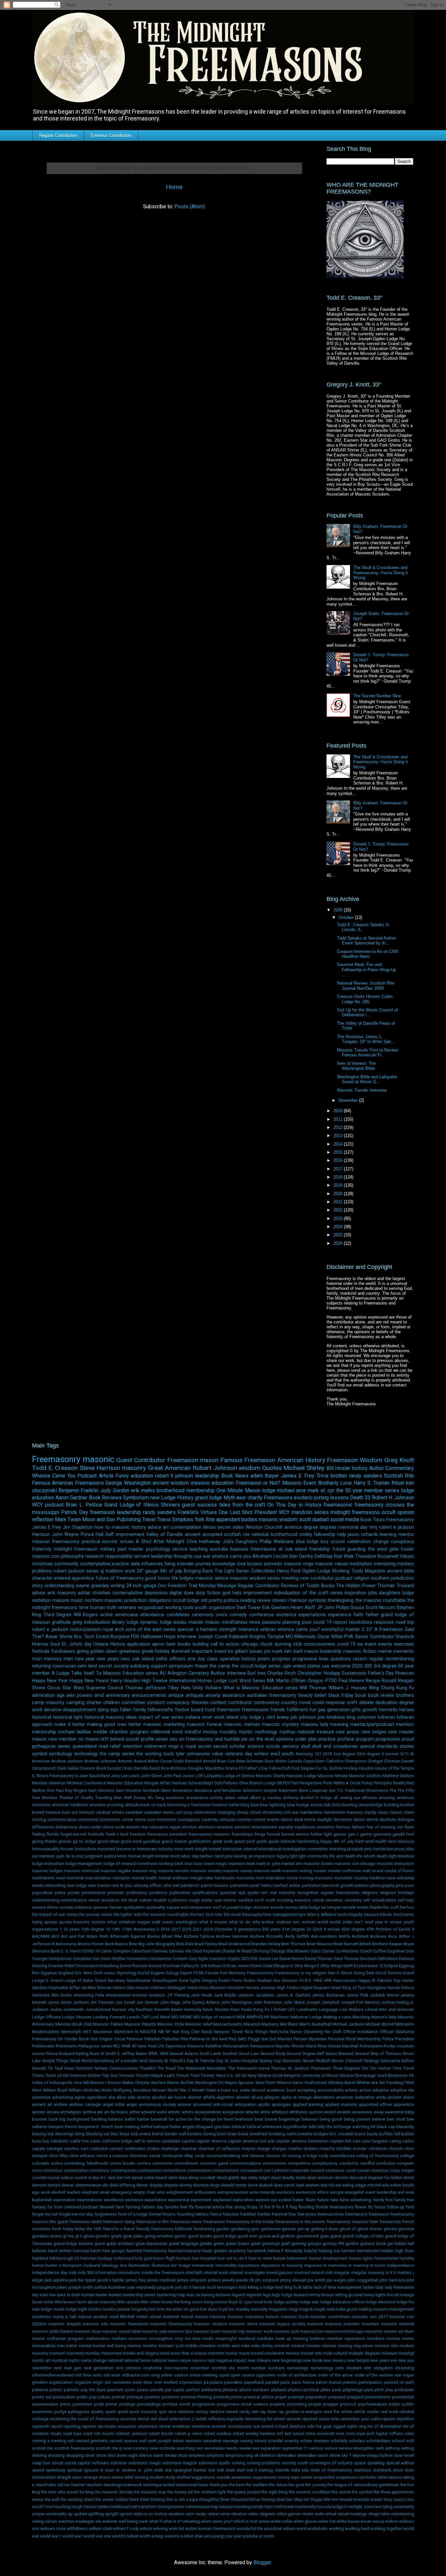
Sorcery (156, 2061)
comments (163, 2163)
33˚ (369, 1629)
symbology (61, 1754)
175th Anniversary (138, 1929)
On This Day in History (295, 1505)
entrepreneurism (233, 2192)
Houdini (366, 1768)
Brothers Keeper (387, 1944)
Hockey (350, 1768)
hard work (365, 1841)
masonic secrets (174, 1871)
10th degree (93, 1929)
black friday (341, 1695)
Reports (283, 2046)
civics (222, 1615)
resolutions (361, 1622)
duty (200, 1593)
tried (398, 1914)
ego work (41, 2192)
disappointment (80, 1710)
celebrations (205, 1812)
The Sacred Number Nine (377, 696)
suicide (277, 1907)
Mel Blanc (289, 2024)
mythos (287, 1732)
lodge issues (173, 1622)
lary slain (40, 2295)
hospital (208, 2258)
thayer (202, 1666)
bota (337, 1805)
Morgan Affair (158, 1783)
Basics (121, 1944)
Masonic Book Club (74, 2024)
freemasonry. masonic (347, 2222)
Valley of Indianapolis (52, 2083)
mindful (193, 1732)
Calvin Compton (115, 1951)
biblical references (264, 2127)
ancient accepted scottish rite (217, 1534)
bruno (360, 2134)
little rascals (128, 2302)
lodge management (84, 1864)
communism (275, 2163)
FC (241, 1768)
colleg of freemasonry (377, 2156)
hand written (60, 2251)
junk (170, 2287)
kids (243, 2287)
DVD (254, 1959)
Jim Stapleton (78, 1527)
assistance (234, 1695)
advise (39, 1593)
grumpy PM (333, 2244)
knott (175, 1856)
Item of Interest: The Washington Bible (356, 1066)
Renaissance (262, 2046)
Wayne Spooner (239, 2083)
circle (200, 2156)
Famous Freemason (248, 1460)
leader (102, 2295)
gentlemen (271, 2229)
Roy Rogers (76, 1790)
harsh (95, 2251)
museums (323, 1878)
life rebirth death (372, 1856)
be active (178, 2119)
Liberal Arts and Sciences (390, 2009)
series (92, 1571)
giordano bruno (47, 2236)
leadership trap (171, 2295)
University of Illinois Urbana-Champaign (339, 2075)
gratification (200, 1841)
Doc (162, 1586)
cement (116, 2149)
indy (72, 2273)
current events (266, 1819)
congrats (406, 2163)
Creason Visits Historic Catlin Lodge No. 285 (365, 999)
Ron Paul (55, 1790)
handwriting (308, 1841)
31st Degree (293, 1929)
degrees (328, 1527)
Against (138, 1936)
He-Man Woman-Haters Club (108, 1988)
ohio (167, 1885)
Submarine (390, 2061)
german (289, 2229)
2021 (339, 1202)
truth (111, 1608)
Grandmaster (139, 1980)
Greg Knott (399, 1460)
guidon (352, 2244)
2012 (339, 1127)
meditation (361, 1564)
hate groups (113, 2251)
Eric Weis (84, 1973)
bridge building (385, 1805)
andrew (61, 2104)
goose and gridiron (277, 2236)
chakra (153, 2149)
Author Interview (228, 1673)
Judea (56, 2009)
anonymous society (158, 2104)
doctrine (201, 2185)
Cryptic (234, 1959)
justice (110, 1856)
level (358, 2295)
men (68, 1659)
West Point (265, 2083)
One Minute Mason (238, 1490)
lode (268, 2302)
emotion (242, 1827)
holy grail (143, 2258)
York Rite (205, 1519)
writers (261, 1754)
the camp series (117, 1754)
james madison (162, 2280)
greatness (130, 1651)
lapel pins (224, 1856)
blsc (115, 2134)
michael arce (291, 1490)
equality (286, 1827)
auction (316, 2112)
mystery (406, 1564)
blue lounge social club (309, 1805)
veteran (268, 1629)
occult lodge (186, 1600)
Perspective (311, 1783)
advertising (63, 2097)
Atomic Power (91, 1944)
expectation (155, 2200)
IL (34, 1776)
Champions (356, 1761)
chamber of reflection (219, 2149)
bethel (147, 2127)
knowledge (224, 1564)
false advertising (355, 2200)
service (180, 1549)
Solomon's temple (260, 1790)
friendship (320, 1549)
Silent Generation (177, 1790)
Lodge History (177, 1498)
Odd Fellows (226, 1783)
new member (63, 1739)
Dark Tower (249, 1608)
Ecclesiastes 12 (369, 1966)
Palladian (153, 2039)
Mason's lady (384, 2017)
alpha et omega (296, 2097)
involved (302, 2273)
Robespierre (371, 2046)
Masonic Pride (171, 2024)
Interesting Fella (89, 1995)
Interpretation (118, 1995)
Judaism (40, 2009)
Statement (288, 1790)
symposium (181, 1666)
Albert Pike (172, 1936)
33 (368, 1498)
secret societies (328, 1900)
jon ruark (274, 1651)
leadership (207, 1476)
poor (409, 1885)
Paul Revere (351, 1681)
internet (236, 2273)
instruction (232, 1849)
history (360, 1468)
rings (174, 1746)
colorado (41, 2163)
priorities (116, 1893)
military (108, 1549)
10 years (72, 1929)
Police (388, 2039)
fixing (170, 1564)
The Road (166, 2068)
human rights (361, 2258)
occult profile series (147, 1739)
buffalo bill (389, 2134)
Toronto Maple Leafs (155, 2075)
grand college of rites (363, 2236)
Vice (78, 2083)
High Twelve (288, 1988)
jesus (399, 1849)
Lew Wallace (352, 2009)
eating (348, 2185)
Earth (348, 1966)
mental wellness (173, 1878)
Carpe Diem (314, 1761)
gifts (356, 1710)
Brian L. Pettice (84, 1505)
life (175, 1578)
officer (156, 1885)
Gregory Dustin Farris (222, 1980)
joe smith (316, 2280)
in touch (378, 2265)
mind (177, 1732)
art (166, 1527)
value (217, 1754)
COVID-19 (91, 1951)
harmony (81, 2251)
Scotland (151, 1790)
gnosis (65, 1841)
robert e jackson (396, 1527)
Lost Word (160, 2017)
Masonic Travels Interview (362, 1090)
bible (409, 1571)
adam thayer (265, 1476)
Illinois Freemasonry (55, 1776)
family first (383, 2200)
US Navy (249, 2075)
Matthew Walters (398, 1776)
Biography (166, 1944)
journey (203, 1564)
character (42, 1578)
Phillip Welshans (277, 1542)
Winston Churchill (264, 1527)
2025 (339, 1235)
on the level (262, 1739)
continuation (150, 2170)
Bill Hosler (339, 1468)
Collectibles (263, 1571)
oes (173, 1739)
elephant (90, 2192)
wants (168, 1922)
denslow (53, 1710)
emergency (121, 2192)
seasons (303, 1900)
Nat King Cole (186, 2032)
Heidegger (176, 1988)
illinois (209, 1527)
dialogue (406, 1819)
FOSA (199, 1973)
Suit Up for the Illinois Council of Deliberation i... (367, 1012)
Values (407, 1556)
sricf (217, 1907)
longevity (140, 2309)
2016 (339, 1160)
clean (409, 1812)
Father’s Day (381, 1673)
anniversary (118, 1695)
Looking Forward (109, 2017)
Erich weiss (104, 1973)
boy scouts (333, 1542)
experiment (201, 2200)
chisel (255, 1812)
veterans (127, 1608)
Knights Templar (267, 1637)
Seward (362, 2054)
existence (134, 2200)
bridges (321, 2134)
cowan (364, 2170)
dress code (114, 1827)
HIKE (318, 1980)
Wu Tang (156, 1798)
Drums (256, 1966)
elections (207, 1827)
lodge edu (309, 2302)
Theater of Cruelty (76, 1798)
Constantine (160, 1959)
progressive (388, 1739)
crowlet (39, 2178)
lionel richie (43, 2302)
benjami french (63, 2127)
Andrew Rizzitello (267, 1936)
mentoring (385, 1564)
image (184, 2265)
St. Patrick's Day (179, 2061)
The (393, 1790)
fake (334, 2200)
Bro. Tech (84, 1637)
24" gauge (148, 1571)
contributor (240, 1703)
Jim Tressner (102, 2002)
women (309, 1922)
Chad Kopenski (207, 1951)
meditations (43, 1878)
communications (245, 2163)
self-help (406, 1900)
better (234, 1805)
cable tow (80, 2141)
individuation (97, 1622)
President (266, 1512)
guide (262, 1841)
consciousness (319, 1644)
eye (274, 2200)
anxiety (213, 1695)
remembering (400, 1659)
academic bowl (281, 2090)
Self (321, 2054)
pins (400, 1885)
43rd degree (353, 1929)
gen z (353, 1834)
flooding (306, 2207)
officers (177, 1659)
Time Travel (403, 2068)
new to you (122, 1885)
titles (311, 1914)
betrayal (161, 2127)
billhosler (299, 2127)
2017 (339, 1169)
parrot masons (215, 1885)
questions (341, 1659)
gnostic (103, 2236)
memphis (121, 1878)
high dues (405, 2251)
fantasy (39, 2207)
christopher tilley (177, 2156)
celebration (359, 1542)
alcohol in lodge (316, 1798)
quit (242, 1893)
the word (232, 1914)
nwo (125, 1659)
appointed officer (376, 2104)
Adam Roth (97, 1936)
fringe (260, 1834)
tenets (363, 1907)
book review (381, 1695)
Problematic (43, 2046)
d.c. (103, 2178)
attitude (132, 1805)
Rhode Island (304, 2046)
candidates (178, 1615)
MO (289, 1637)
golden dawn (104, 1651)
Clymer (328, 1951)
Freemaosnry (400, 1520)
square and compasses (189, 1907)
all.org (257, 2097)
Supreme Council (105, 1688)
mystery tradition (369, 1878)
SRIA (164, 2054)
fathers (358, 1827)
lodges (187, 1578)
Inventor (140, 1995)
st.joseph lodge (237, 1907)
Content (180, 1959)
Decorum (369, 1959)
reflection (43, 1519)
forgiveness (106, 2214)
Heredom (236, 1988)
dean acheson (320, 2178)
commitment (186, 2163)
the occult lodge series (256, 1666)
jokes (62, 2287)
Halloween (152, 1637)
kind (279, 2287)
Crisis (127, 1768)
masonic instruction (395, 1864)
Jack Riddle (225, 1995)
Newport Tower (228, 2032)
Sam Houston (128, 1790)
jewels (242, 2280)
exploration (243, 2200)
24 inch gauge (141, 1586)
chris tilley (58, 2156)
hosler (407, 1549)
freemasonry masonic (209, 1834)
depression (156, 1593)
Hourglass (376, 1988)
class (383, 1812)
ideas (131, 1717)
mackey (243, 2309)
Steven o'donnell (347, 2061)
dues (189, 1593)
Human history (400, 1988)
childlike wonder (351, 2149)
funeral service (295, 1834)
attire (265, 2112)
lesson (328, 2295)
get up (303, 2229)
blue (255, 1805)
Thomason (321, 2068)
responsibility (119, 1556)
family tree (404, 2200)
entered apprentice (74, 1578)
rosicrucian (64, 1666)
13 (108, 1929)
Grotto (249, 1980)
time (84, 1608)
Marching (361, 2017)
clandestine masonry (343, 1812)
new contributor (317, 1578)
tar (324, 1907)
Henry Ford (289, 1571)
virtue (112, 1922)
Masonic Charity (271, 1776)
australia (219, 1549)
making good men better (114, 1724)
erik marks (143, 1490)
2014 (339, 1144)
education (142, 1476)
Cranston (218, 1959)
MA (271, 1681)
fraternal (279, 2214)
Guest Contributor (141, 1460)
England (66, 1973)
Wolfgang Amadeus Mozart (139, 2090)
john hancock (392, 2280)
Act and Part (73, 1936)
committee (134, 1703)
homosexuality (46, 1849)
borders (195, 2134)
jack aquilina (56, 2280)
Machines (280, 2017)
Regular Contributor (259, 1586)
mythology (266, 1732)
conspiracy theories (187, 1703)
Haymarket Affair (64, 1988)
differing (127, 2185)
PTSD (331, 1681)
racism (360, 1659)
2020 (339, 1194)
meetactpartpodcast (372, 1724)
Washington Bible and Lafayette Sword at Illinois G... (367, 1079)
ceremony (203, 1615)
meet (61, 1878)
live (177, 2302)
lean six (193, 2295)
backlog (99, 2119)
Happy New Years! (89, 1681)
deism (359, 1819)
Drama (232, 1768)
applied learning (308, 2104)
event (371, 1644)
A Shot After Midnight (160, 1542)
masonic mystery (280, 1724)
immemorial (203, 2265)
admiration (43, 1695)
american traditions (70, 1805)
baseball (159, 2119)
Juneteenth (73, 2009)
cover (351, 2170)
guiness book (373, 2244)
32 (309, 1929)
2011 (339, 1119)
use (326, 1666)
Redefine (213, 2046)
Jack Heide (201, 1995)
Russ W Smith (103, 2054)
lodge (269, 1490)
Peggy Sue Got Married (270, 2039)
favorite (172, 2207)
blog (245, 1805)
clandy (370, 1812)
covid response (329, 1703)
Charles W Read (236, 1951)
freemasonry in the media (250, 2222)
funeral (273, 1834)
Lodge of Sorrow (239, 1776)
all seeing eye (347, 1798)
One (94, 2039)
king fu (291, 2287)
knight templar (156, 1856)
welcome (341, 1666)
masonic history (129, 1527)
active (107, 1615)
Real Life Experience (167, 2046)
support (159, 1666)
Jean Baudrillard (94, 1776)
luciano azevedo (265, 1564)
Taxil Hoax (64, 2068)
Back (109, 1944)
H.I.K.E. (306, 1980)
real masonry (282, 1893)
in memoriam (144, 1849)
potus (60, 1893)
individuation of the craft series (308, 1593)
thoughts (183, 1556)
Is (76, 1776)
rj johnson (178, 1900)
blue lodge (307, 1542)
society (66, 1907)
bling (80, 2134)
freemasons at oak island (279, 1549)
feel (183, 2207)
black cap (386, 2127)
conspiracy (402, 1542)
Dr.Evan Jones (236, 1966)
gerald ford (403, 1834)
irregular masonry (368, 2273)
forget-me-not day (76, 2214)
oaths (161, 1659)
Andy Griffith (297, 1936)
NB (161, 2032)
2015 (339, 1152)
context (218, 1703)
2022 (339, 1210)
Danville (141, 1768)
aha (112, 2097)
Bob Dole (185, 1944)
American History (301, 1460)
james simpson (192, 2280)
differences (43, 1827)
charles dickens (303, 2149)
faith (358, 1615)
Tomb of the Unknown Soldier (73, 2075)
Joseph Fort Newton (360, 2002)
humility (407, 2258)
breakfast (259, 2134)
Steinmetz (292, 2061)
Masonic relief (199, 2024)
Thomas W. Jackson (290, 2068)
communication (62, 1819)
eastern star (137, 1827)
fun (313, 1710)
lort (152, 2309)
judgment (94, 1856)
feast (409, 1827)
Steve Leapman (313, 1790)
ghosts (390, 2229)
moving (306, 1878)
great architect (120, 2244)
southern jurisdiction (392, 1578)
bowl (222, 2134)
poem (264, 1659)
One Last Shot (236, 1512)
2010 (339, 1111)
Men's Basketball (315, 2024)
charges (279, 2149)
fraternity (42, 1549)
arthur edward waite (148, 2112)
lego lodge (282, 2295)
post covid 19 (317, 1622)
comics (144, 2163)
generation (339, 1710)
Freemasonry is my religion (301, 1973)
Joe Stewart (147, 2002)
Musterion (103, 2032)
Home (174, 187)
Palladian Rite (175, 2039)
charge (263, 2149)
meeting (290, 1578)
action (365, 2090)
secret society (114, 1666)
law (53, 2295)
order (301, 1739)
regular (376, 1659)
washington (186, 1922)
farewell (107, 2207)
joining (321, 1498)
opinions (285, 1739)
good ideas (108, 1841)
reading (248, 1600)
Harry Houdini (125, 1681)
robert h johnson (174, 1476)
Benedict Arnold (200, 1761)
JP (320, 1608)
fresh (56, 2229)
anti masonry (62, 1593)
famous (343, 1827)
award (330, 2112)
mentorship (44, 1732)
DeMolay (324, 1556)
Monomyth (71, 2032)
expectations (312, 1615)
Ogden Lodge (316, 1571)
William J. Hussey (347, 1688)
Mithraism (405, 2024)
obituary (141, 1885)
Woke (106, 2090)
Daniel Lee (269, 1959)
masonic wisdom (278, 1519)
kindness (336, 1717)
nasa (391, 1878)
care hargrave (375, 2141)
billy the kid (328, 2127)
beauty (306, 1695)
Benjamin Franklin (78, 1490)
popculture (42, 1893)
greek (148, 1651)
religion (362, 1578)
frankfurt (248, 2214)
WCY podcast (48, 1505)
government (308, 2236)
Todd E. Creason (55, 1468)
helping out (329, 2251)
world (323, 1922)
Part (295, 1783)
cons (37, 2170)
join (321, 1717)
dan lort (123, 2178)
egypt (175, 1827)
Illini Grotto (62, 1995)
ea (360, 1644)
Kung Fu (261, 2009)
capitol (188, 2141)
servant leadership (153, 1556)
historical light (68, 1717)
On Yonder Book (73, 2039)
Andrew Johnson (101, 1761)
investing (338, 1849)
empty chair (144, 2192)
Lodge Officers (46, 2017)
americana (127, 1615)
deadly (288, 2178)
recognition (308, 1893)
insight (201, 1849)
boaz (125, 2134)
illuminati (181, 1651)
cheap (243, 1812)
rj (182, 1746)
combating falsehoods (86, 2163)
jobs (410, 1849)
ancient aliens (401, 2097)
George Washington (128, 1483)
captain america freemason (302, 2141)
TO (50, 2068)
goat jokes (133, 2236)
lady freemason (399, 2287)
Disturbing (109, 1966)
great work (223, 1841)
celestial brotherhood (274, 1534)
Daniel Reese (292, 1959)
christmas (42, 1564)
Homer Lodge (212, 1681)
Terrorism (84, 2068)
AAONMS (41, 1936)
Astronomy (66, 1944)
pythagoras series (51, 1746)
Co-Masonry (347, 1951)
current (81, 2178)
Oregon (316, 1681)
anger (132, 2104)
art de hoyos (116, 2112)
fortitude (96, 1834)
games (340, 1834)
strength (228, 1629)
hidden (387, 2251)
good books (200, 2236)
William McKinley (84, 2090)
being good (331, 2119)
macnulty (259, 2309)
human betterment (290, 2258)
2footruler (223, 1929)
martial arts (292, 1864)
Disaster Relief (62, 1966)
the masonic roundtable (381, 1600)
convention (110, 1819)
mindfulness (235, 1622)
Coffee (379, 1951)
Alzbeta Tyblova (199, 1936)
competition (299, 2163)
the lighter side (128, 1914)
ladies (369, 2287)
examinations (90, 2200)
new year (85, 1659)
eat (338, 2185)
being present (357, 2119)
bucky (373, 2134)
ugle (287, 1666)
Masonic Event (299, 1483)
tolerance (248, 1629)
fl (287, 2207)
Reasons (196, 2046)
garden (223, 2229)
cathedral (99, 2149)
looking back (171, 1864)
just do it (183, 2287)
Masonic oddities (365, 1776)
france (216, 2214)
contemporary (124, 2170)
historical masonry (104, 1717)
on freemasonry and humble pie (213, 1739)
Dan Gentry (301, 1556)
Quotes (272, 1468)
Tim (365, 2068)
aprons (39, 2112)
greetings (271, 2244)
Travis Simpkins (175, 1519)
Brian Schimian (250, 1761)
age (61, 1695)
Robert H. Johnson (393, 1498)
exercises (404, 1644)
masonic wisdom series (255, 1578)
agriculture (97, 2097)
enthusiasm (205, 2192)
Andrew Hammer (232, 1936)
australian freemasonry (272, 1695)
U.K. (231, 2075)
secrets (110, 1542)
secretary (353, 1900)
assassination (208, 2112)
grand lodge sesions (73, 2244)
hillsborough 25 (64, 2258)
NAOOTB (148, 2032)
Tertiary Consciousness (116, 2068)
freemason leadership (116, 1512)
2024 (339, 1227)
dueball (266, 2185)
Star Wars (73, 1688)
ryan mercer (225, 1900)
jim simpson (267, 2280)
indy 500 (86, 2273)
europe (337, 2192)
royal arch (113, 1629)
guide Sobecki (282, 1841)
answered (202, 2104)
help (342, 1534)
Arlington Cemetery (188, 1673)
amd (99, 1695)
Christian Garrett (399, 1761)
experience (340, 1615)
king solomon (361, 1717)
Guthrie (336, 1768)
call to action (225, 1644)
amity (381, 2097)
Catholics (335, 1761)
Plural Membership (363, 2039)
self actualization (379, 1900)
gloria (89, 2236)
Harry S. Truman (372, 1483)
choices (396, 2149)
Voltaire (213, 1688)
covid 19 (347, 1644)
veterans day (239, 1754)
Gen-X (334, 1973)
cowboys (380, 2170)
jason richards (363, 1534)
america (293, 1527)
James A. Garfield (293, 1995)
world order (341, 1922)
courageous (189, 1819)
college (407, 2156)
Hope (170, 1637)
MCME (186, 2017)
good (151, 1578)
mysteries (343, 1878)
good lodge (225, 2236)
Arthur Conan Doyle (166, 1761)
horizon (183, 2258)
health (381, 1841)
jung (161, 2287)
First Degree (303, 1768)
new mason (99, 1885)
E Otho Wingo (330, 1966)
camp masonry (48, 1703)
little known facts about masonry (85, 2302)
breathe (305, 2134)
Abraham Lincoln (270, 1556)
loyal (223, 2309)
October (347, 917)
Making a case (337, 2017)
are (100, 2112)
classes (257, 2156)
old (204, 1600)
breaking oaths (283, 2134)
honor (164, 1578)
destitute (388, 1819)
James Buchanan (328, 1995)
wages (144, 1922)
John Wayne (65, 1534)
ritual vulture (140, 1900)
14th (116, 1929)
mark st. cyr (321, 1490)
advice (154, 1527)
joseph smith (80, 2287)
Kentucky (193, 2009)
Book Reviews (105, 1498)
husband (92, 2265)
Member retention (49, 1783)
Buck (55, 1951)
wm (296, 1922)
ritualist (160, 1900)
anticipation (246, 2104)
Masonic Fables (108, 2024)
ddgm (264, 2178)
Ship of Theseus (386, 2054)
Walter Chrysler (136, 2083)
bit (373, 2127)
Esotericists (354, 1673)
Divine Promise (134, 1966)
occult (389, 1512)
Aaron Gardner (72, 1498)
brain (232, 2134)
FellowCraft (280, 1768)
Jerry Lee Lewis (125, 1776)
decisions (343, 1819)
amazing (387, 1798)
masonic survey (238, 1871)
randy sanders (159, 1512)
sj (102, 1571)
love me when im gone (178, 2309)
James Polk (357, 1995)
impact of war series (161, 1717)
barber (143, 2119)
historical (42, 1717)
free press (307, 2214)
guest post (245, 1841)
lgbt (294, 1856)
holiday (162, 1651)
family (140, 1710)
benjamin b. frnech (96, 2127)
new (155, 1498)
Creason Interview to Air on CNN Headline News (367, 954)
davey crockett (202, 2178)
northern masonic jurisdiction (116, 1600)
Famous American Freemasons (68, 1483)
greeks (206, 2244)
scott (270, 1900)
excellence (114, 2200)
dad (111, 2178)
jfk (252, 2280)
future (339, 1549)
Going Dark (364, 1973)
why (256, 1922)
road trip (405, 1622)
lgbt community (313, 1856)
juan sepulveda (142, 2287)
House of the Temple (394, 1768)
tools (342, 1914)
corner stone (134, 1819)
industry (166, 1849)
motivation (275, 1878)
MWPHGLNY (258, 2017)
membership (200, 1490)
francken (231, 2214)
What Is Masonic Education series (261, 1688)
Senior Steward (340, 2054)
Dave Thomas (346, 1959)
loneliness (148, 1864)
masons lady (315, 1724)
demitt (372, 1819)
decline (342, 2178)
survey (291, 1907)
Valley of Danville (164, 1534)
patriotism (239, 1885)
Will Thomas (313, 1688)
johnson (308, 1717)
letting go (344, 2295)
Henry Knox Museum (207, 1988)
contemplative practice (104, 1564)
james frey (136, 2280)
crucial (53, 2178)
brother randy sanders (356, 1476)
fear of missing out (384, 1827)
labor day (190, 1856)
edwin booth (402, 2185)
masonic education (212, 1483)
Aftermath (119, 1936)
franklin (264, 2214)
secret (224, 1527)
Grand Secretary (110, 1980)
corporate (300, 2170)
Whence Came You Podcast (64, 1476)
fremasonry (390, 2222)
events (385, 1644)
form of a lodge (133, 2214)
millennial (160, 1732)
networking (55, 1885)
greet (256, 2244)
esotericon (306, 2192)
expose (262, 2200)
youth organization (215, 1608)
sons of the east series (151, 1629)
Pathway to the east (208, 2039)
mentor (406, 1534)
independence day (50, 2273)
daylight (325, 1819)
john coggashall (363, 2280)
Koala (247, 2009)
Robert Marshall (343, 2046)
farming (133, 2207)
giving (83, 1651)
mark (250, 1864)
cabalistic (60, 2141)
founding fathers (193, 2214)
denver (68, 2185)
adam (230, 1798)
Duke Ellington (276, 1966)
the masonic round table (166, 1914)
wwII (369, 1922)
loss (189, 1864)
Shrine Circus (46, 1688)
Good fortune (388, 1973)
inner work (213, 1717)
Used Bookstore (392, 2075)
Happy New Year (50, 1681)
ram (264, 1893)
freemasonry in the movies (300, 2222)
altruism (370, 1798)
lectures (223, 2295)
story (37, 1586)
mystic (246, 1732)
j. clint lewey (276, 1717)
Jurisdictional (98, 2009)
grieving (299, 2244)
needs (38, 1885)
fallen (126, 1710)
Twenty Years (213, 2075)
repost (340, 1622)
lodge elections (380, 2302)
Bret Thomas (293, 1944)
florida (53, 1834)
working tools (179, 1608)
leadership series (140, 2295)
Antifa (344, 1936)
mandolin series (310, 1512)
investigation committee (305, 1849)
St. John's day (76, 1644)
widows (284, 1922)
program (365, 1739)
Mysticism (124, 2032)
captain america (211, 2141)
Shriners (170, 1505)
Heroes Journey (260, 1988)
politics (231, 1600)
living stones (216, 2302)
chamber (189, 2149)
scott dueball (314, 1519)
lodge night (76, 2309)
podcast (344, 1578)
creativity (210, 1819)
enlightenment (180, 2192)
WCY (284, 1512)
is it (389, 2273)
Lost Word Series (247, 1681)
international (270, 1849)
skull (306, 1746)
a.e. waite (241, 2090)
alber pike (126, 2097)
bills (313, 2127)
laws (61, 2295)
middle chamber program (121, 1732)
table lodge (309, 1907)
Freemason (183, 1460)
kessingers (227, 2287)
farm (120, 2207)
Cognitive (396, 1951)
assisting (115, 1805)
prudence (158, 1893)
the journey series (96, 1914)
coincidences (342, 2156)
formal (155, 2214)
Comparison (60, 1959)
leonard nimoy (307, 2295)
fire (267, 2207)
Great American (169, 1468)
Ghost (346, 1973)
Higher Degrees (315, 1988)
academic (175, 1798)
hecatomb (257, 2251)
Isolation (157, 1995)
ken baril (293, 1651)
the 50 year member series (368, 1490)
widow (268, 1922)
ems (161, 2192)
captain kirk (341, 2141)
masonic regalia (115, 1871)
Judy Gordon (114, 1490)
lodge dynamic (143, 1622)
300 (368, 1666)
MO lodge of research (214, 2017)
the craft (391, 1907)
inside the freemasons (163, 2273)
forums (169, 2214)
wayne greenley (92, 1586)
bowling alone (356, 1805)
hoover (67, 1849)
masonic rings (299, 1564)
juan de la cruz (70, 1856)
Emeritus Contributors (111, 135)
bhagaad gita (209, 2127)
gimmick (406, 2229)
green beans (238, 2244)
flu (370, 2207)
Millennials (305, 1637)
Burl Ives (257, 1673)
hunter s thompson (64, 2265)
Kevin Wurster (216, 2009)
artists (188, 2112)
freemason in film (153, 2222)
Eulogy (173, 1973)
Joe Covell (125, 2002)
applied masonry (341, 2104)
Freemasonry (56, 1459)
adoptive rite (402, 2090)
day (244, 2178)
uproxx (50, 1922)
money (210, 1732)
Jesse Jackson (74, 2002)
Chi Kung (261, 1951)
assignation (233, 2112)
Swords (39, 2068)
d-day (94, 2178)
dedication (387, 1703)
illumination (139, 2265)
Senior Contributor (374, 1637)
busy (37, 2141)
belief (321, 1695)
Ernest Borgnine (113, 1637)
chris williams (82, 2156)
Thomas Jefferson (145, 1688)
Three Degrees (346, 2068)
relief (115, 1746)
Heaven (143, 1988)
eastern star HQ (320, 2185)
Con (96, 1959)
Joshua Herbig (395, 2002)
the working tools (155, 1754)
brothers (405, 1695)
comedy (238, 1615)
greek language (183, 2244)
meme (385, 1651)
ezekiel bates (291, 2200)
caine (96, 2141)
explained (222, 2200)
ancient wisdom (171, 1483)
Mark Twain (68, 1519)
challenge (170, 2149)
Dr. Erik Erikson (209, 1966)
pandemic (190, 1885)
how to (102, 1527)
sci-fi (259, 1900)
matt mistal (373, 1871)
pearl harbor (262, 1885)
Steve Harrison (100, 1468)
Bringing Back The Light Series (217, 1571)
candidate (171, 2141)
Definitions (388, 1959)
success (207, 1505)
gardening (240, 2229)
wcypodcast (151, 1608)
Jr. (412, 2002)
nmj (373, 1527)
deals (301, 2178)
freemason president (167, 1834)
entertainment (264, 1827)
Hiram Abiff (303, 1608)
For (319, 1768)
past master (131, 1549)
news (255, 1622)
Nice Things (256, 2032)
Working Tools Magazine (358, 1571)
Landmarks (307, 2009)
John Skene (294, 2002)
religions (370, 1893)
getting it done (325, 2229)
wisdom (249, 1468)
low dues (209, 2309)
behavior (310, 2119)
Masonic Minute (333, 1776)
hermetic (389, 1710)
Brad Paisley (206, 1944)
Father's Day (256, 1768)
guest (188, 1505)
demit (409, 2178)
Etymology (127, 1973)
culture (67, 2178)
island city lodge (244, 1717)
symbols (317, 1600)
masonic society (206, 1871)
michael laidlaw (75, 1732)
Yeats (211, 2090)
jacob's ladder (111, 2280)
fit (273, 2207)
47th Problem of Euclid (388, 1929)
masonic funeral (204, 1724)
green (219, 2244)
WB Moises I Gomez (102, 2083)
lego (267, 2295)
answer (184, 2104)
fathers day (152, 2207)
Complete (82, 1959)
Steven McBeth (316, 2061)
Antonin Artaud (132, 1761)
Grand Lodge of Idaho (72, 1980)
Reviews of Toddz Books (308, 1586)
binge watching (355, 2127)
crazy (395, 2170)
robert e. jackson (50, 1629)
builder (407, 2134)
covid (305, 1703)
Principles (383, 1783)
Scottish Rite (399, 1476)
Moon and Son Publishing (111, 1519)
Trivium (183, 2075)
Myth (229, 1498)
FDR (135, 1637)
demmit (39, 2185)
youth (288, 1754)
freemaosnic (255, 1710)
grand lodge (208, 1498)
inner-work (184, 1849)
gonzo (181, 2236)
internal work (216, 2273)
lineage (407, 2295)
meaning (339, 1724)
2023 (339, 1218)
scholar (237, 1746)
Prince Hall (92, 1534)
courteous (335, 2170)
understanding (59, 1586)
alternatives (324, 2097)
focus (380, 2207)
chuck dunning (276, 1644)
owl (176, 1885)
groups (314, 2244)
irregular (342, 2273)
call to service (147, 2141)
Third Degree (57, 1615)
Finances (405, 1673)
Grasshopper (165, 1980)
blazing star (43, 2134)
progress (281, 1659)
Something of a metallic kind (120, 2061)
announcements (149, 1695)
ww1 (359, 1922)
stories (407, 1746)
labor (308, 2287)
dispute (171, 2185)
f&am (311, 2200)
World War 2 (179, 2090)
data (183, 2178)
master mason (204, 1622)
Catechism (142, 1951)
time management (280, 1914)
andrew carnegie (85, 2104)
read (103, 1746)
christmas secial (145, 2156)
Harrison (41, 1534)
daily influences (147, 1564)
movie (292, 1878)
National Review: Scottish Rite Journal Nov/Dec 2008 (366, 986)
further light (321, 1834)
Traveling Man (109, 1798)
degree (311, 1527)
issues (256, 1651)
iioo (123, 2265)
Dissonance (88, 1966)
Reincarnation (236, 2046)
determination (88, 2185)
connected (88, 1819)
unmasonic (199, 1754)
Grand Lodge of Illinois (131, 1505)
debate (366, 1703)
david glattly (228, 2178)
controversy (267, 1703)
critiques (228, 1819)
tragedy (355, 1914)
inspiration (355, 1593)
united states (306, 1666)
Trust (195, 2075)
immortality (226, 2265)
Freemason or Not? (258, 1483)
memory (53, 1659)
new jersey (348, 1732)
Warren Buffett (180, 2083)
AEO (55, 1936)
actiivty (351, 2090)
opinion (406, 1512)
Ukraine (264, 2075)
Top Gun (110, 2075)
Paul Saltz (238, 2039)
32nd (317, 1929)
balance (116, 2119)
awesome (394, 2112)
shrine (52, 1907)
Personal (336, 2039)
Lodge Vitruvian (77, 2017)
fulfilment (183, 2229)
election (189, 1827)
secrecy (290, 1746)
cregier (407, 2170)
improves (313, 2265)
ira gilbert (238, 1651)
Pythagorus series (95, 2046)
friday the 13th (88, 2229)
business (239, 1549)
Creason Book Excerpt (100, 1768)
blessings (65, 2134)
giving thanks (45, 1841)
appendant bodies (237, 1519)
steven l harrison (290, 1600)
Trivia (322, 1476)
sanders (246, 1900)
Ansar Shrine (59, 1637)
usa (198, 1556)
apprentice (404, 2104)
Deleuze (406, 1959)
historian (88, 2258)
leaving (208, 2295)
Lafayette (213, 1776)
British (365, 1944)
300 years (271, 1929)
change (381, 1542)
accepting (307, 2090)
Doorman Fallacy (179, 1966)
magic (221, 1864)
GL (326, 1768)
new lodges (374, 1732)
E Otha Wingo (303, 1966)
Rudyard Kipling (74, 2054)
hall (411, 2244)
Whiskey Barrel (342, 2083)
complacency (325, 2163)
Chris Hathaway (204, 1542)
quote (253, 1893)
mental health (144, 1878)
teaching (199, 1549)
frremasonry (162, 2229)
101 (318, 1754)
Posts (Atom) (190, 206)
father (372, 1615)
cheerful (327, 2149)
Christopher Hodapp (319, 1673)
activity (216, 1798)
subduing (140, 1666)
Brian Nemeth (346, 1944)
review (264, 1600)
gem (255, 2229)
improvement (258, 1593)
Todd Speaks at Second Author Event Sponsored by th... (366, 941)
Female (212, 1973)
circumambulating (223, 2156)
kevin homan (129, 1856)
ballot (130, 2119)
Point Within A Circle (342, 1783)
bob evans (141, 2134)
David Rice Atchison (168, 1768)
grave (100, 2244)
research (95, 1556)
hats (237, 1593)
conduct (156, 1703)
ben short (396, 2119)
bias (226, 2127)
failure (323, 2200)
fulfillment (297, 1710)
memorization (98, 1878)
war (207, 1556)
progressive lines (311, 1659)
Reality (399, 1783)
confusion (386, 2163)
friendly (143, 2229)
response (384, 1622)
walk (156, 1922)
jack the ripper (82, 2280)
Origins (106, 2039)
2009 (339, 910)
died (114, 2185)
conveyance (252, 2170)
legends (254, 2295)
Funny (122, 1476)
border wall (175, 2134)
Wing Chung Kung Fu (391, 1688)
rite (124, 1900)
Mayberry (270, 2024)
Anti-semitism (324, 1936)
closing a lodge (302, 2156)
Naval (207, 2032)
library (118, 1622)
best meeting (127, 2127)
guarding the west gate (373, 1549)
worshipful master (341, 1629)
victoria (98, 1922)
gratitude (61, 1622)
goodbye (152, 1841)
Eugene (158, 1973)
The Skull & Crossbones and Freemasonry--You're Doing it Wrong (381, 573)
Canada (295, 1761)
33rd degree (368, 1754)
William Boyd (55, 2090)
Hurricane (41, 1995)
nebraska (405, 1878)
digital (176, 1593)
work (130, 1571)
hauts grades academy (224, 2251)
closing (39, 1819)
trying (37, 1922)
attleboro (280, 2112)
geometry (382, 1834)
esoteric (303, 1498)
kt (300, 2287)
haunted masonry (185, 2251)
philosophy (72, 1556)
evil (401, 2192)
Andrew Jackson (67, 1761)
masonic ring (144, 1871)
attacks (252, 2112)
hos (196, 2258)
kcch (212, 2287)
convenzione (199, 2170)
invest (220, 1651)
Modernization (46, 2032)
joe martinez (44, 1856)
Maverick (252, 2024)
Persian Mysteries (310, 2039)
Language (328, 2009)
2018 (339, 1177)
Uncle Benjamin (287, 2075)
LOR (199, 1776)
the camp (220, 1666)
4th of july (171, 1571)
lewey (369, 2295)
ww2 (275, 1754)
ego (114, 1710)
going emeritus (159, 2236)
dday (253, 2178)
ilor (174, 2265)
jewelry (229, 2280)
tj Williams (327, 1914)
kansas (199, 2287)
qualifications (205, 1893)
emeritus (225, 1827)
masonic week (267, 1871)
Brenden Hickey (266, 1944)
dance (287, 1819)
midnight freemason (76, 1549)
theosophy (252, 1914)
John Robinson (268, 2002)
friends (278, 1710)
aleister (195, 2097)
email (105, 2192)
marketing (174, 1724)
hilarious (406, 1841)
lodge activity (286, 2302)
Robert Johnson (215, 1468)
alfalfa (209, 2097)
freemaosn (229, 1710)
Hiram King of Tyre (348, 1988)
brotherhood (171, 1490)
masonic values (332, 1564)
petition (362, 1885)
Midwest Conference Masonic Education (105, 1783)
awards (344, 2112)
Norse (296, 2032)
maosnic (152, 1724)
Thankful (148, 2068)
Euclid (144, 1973)
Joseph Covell (212, 1637)
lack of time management (338, 2287)
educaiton (159, 1827)
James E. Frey (298, 1476)
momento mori (250, 1878)
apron (158, 1644)
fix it (280, 2207)
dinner (142, 2185)
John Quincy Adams (201, 2002)
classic (396, 1812)
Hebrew (158, 1988)
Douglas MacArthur (206, 1768)
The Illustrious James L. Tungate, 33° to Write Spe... (366, 1039)
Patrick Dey (75, 1512)
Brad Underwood (234, 1944)
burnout (87, 1812)
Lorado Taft (138, 2017)
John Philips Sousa (344, 1608)
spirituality (156, 1907)
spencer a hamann (197, 1629)
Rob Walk (344, 1556)
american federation (355, 2097)
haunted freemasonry (147, 2251)
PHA (349, 1637)
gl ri (79, 2236)
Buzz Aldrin (276, 1761)
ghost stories (370, 2229)
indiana (193, 1717)
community (66, 1564)
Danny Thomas (319, 1959)
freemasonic (338, 1505)
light (393, 1856)
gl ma (68, 2236)
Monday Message (218, 1586)
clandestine (311, 1812)
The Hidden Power (356, 1586)
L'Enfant (279, 2009)
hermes (348, 2251)
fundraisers (63, 1651)
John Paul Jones (178, 1776)
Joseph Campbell (323, 2002)
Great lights (190, 1980)
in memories (335, 2265)
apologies (281, 2104)
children (111, 1703)
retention (132, 1746)
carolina (72, 2149)
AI (412, 1754)
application (139, 1644)
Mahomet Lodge (306, 2017)
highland (40, 2258)
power (74, 1893)
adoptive (381, 2090)
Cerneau (160, 1951)
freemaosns (356, 2214)
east (300, 2185)
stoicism (261, 1907)
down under (90, 1827)
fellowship (325, 1534)
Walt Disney (135, 1798)
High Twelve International (169, 1681)
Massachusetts (228, 2024)
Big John (147, 1944)
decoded (358, 2178)
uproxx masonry (74, 1922)
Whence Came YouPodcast (302, 2083)
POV (287, 1783)
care (357, 2141)
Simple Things (56, 2061)
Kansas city (123, 2009)
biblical (239, 2127)
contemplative (127, 1593)
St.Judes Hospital (241, 2061)
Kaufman (144, 2009)
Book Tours (373, 1520)
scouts (273, 1746)
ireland (318, 2273)
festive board (189, 1710)
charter (94, 1703)
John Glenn (151, 1776)
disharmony (66, 1827)
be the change (202, 2119)
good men (247, 2236)
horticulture (85, 1849)
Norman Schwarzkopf (192, 1783)
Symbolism (136, 1498)
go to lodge (84, 1841)
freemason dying (119, 2222)
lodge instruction (48, 1864)
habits (400, 2244)
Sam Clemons (101, 1790)
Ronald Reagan (398, 1681)
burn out (70, 1812)
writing (118, 1586)
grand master (174, 1841)
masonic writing (297, 1871)
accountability (331, 2090)
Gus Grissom (285, 1980)
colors (57, 2163)
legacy (283, 1856)
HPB (327, 1980)
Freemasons (278, 1498)
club (298, 1644)
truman (97, 1608)
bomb (158, 2134)
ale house (177, 2097)
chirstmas (378, 2149)
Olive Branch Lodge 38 (260, 1783)
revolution (110, 1900)
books (184, 1644)
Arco (392, 1936)
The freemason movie (249, 2068)
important (202, 1651)
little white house (157, 2302)
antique (176, 1695)
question (228, 1893)
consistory (99, 2170)
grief (286, 2244)
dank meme (305, 1819)
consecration (76, 2170)
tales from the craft (242, 1505)
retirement (155, 1746)
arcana (53, 2112)
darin (173, 2178)
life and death (342, 1856)
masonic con (46, 1556)
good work (131, 1841)
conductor (349, 2163)
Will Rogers (86, 1615)
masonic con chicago (355, 1864)
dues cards (284, 2185)
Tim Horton (380, 2068)
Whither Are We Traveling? (381, 2083)
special (367, 1746)
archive (89, 2112)
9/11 (405, 1754)
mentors (405, 1724)
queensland (85, 1746)
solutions (83, 1907)
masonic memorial (82, 1871)
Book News (235, 1476)
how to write (260, 2258)
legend (238, 2295)
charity (255, 1498)
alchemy (291, 1798)
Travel (149, 1519)
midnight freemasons (355, 1512)
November (349, 1100)
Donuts (155, 1966)
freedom (138, 1834)
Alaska (153, 1936)
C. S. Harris (71, 1951)
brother (407, 1805)
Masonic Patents (140, 2024)
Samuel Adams (184, 2054)
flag (293, 2207)
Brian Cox (226, 1761)
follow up (396, 2207)
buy (46, 2141)
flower (361, 2207)
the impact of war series (55, 1914)
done (253, 2185)
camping (75, 1703)
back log (57, 2119)
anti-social (223, 2104)
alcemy (143, 2097)
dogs (215, 2185)
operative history (238, 1659)
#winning (304, 1754)
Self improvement (125, 1534)
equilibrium (305, 1827)
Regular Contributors (58, 135)
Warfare (158, 2083)
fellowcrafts (160, 1710)
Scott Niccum (380, 1608)
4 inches (332, 1929)
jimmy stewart (293, 2280)
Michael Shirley (304, 1468)
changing (227, 1812)
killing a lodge (261, 2287)
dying (103, 1710)
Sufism (408, 2061)
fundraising (204, 2229)
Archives (378, 1936)
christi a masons (112, 2156)
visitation (127, 1922)
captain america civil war (251, 2141)
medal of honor (399, 1871)
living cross (192, 2302)
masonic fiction (360, 1651)
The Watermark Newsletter (202, 2068)
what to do (240, 1922)
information (106, 2273)
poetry (215, 1600)
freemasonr (214, 2222)
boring (210, 2134)
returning (41, 1666)
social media (345, 1519)
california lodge (117, 2141)
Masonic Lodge (302, 1776)
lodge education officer (343, 2302)
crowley (244, 1819)
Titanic (38, 2075)
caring (395, 2141)
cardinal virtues (110, 1812)
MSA (241, 2017)
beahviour (244, 2119)
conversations (226, 2170)
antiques (195, 1695)
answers (97, 1805)
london (95, 2309)
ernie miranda (262, 2192)
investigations (280, 2273)
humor (38, 2265)
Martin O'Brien (291, 1681)
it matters (403, 2273)
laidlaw (207, 1856)
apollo (264, 2104)
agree (80, 2097)
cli (284, 2156)
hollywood (124, 2258)
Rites (322, 2046)
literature (406, 1856)
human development (328, 2258)
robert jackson (69, 1571)
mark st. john (268, 1864)
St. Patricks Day (209, 2061)
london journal (116, 2309)
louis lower (204, 1864)
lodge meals (53, 2309)
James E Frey (47, 1527)
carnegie (55, 2149)
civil (245, 2156)
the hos (407, 1907)
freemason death (85, 2222)
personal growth (338, 1885)
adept (243, 1798)
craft (352, 1703)
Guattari (264, 1980)
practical (91, 1542)
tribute (386, 1914)
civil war (291, 1812)
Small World (81, 2061)
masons (61, 1600)
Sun (332, 1790)
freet (374, 2222)
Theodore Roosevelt (377, 1556)
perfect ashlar (287, 1885)
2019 (339, 1185)
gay (322, 1710)
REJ (117, 2046)
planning (291, 1622)
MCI (175, 2017)
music (77, 1600)
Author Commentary (392, 1468)
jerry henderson (379, 1849)
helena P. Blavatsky (285, 2251)
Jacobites (265, 1995)
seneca (39, 1907)
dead (276, 2178)
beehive (220, 1805)
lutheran (386, 1717)
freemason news (186, 2222)
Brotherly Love (335, 1483)
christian (101, 1593)
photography (382, 1885)
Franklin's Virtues (197, 1512)
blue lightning (273, 1805)
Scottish (230, 2054)
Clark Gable (67, 1768)
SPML (153, 2054)
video (238, 1527)
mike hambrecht (220, 1878)
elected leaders (66, 2192)
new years (108, 1659)
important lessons (114, 1849)
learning (388, 1534)
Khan (235, 2009)
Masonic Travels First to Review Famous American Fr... (367, 1053)
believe (379, 2119)
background (78, 2119)
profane (346, 1739)
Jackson (246, 1995)
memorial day (353, 1527)
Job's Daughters (240, 1542)
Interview (187, 1637)
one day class (203, 1659)
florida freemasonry (334, 2207)
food (210, 1710)
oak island (143, 1659)
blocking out (98, 2134)
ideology (110, 2265)
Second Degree (301, 2054)
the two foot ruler (206, 1914)
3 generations (247, 1929)
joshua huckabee (110, 2287)
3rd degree (385, 1666)
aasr (241, 1498)
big (286, 2127)
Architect (360, 1936)
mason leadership (323, 1651)
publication (180, 1893)
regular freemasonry (340, 1893)
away (379, 2112)
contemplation (186, 1527)
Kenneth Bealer (169, 2009)
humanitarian (387, 2258)
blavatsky (405, 2127)
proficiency (137, 1893)
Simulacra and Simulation (218, 1790)
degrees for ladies (385, 2178)
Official (387, 2032)
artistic (174, 2112)
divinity (186, 2185)
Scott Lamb (210, 2054)
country (289, 1703)
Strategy (371, 2061)
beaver (271, 2119)
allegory (272, 2097)
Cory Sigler (198, 1959)
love (241, 1564)
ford (410, 2207)
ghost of (348, 2229)
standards (387, 1746)
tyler (180, 1754)
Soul (55, 1644)
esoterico (286, 2192)
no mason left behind (101, 1739)
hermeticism (368, 2251)
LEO (291, 2009)
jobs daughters (384, 1593)
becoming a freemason (189, 1805)
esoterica (286, 1615)
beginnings (289, 2119)
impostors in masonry (282, 2265)
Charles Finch (282, 1673)
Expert (186, 1973)
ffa (191, 2207)
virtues (127, 1542)
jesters (214, 2280)
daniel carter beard (149, 2178)
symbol (40, 1754)
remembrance (74, 1900)
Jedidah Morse (384, 1995)
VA (411, 2075)
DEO (245, 1959)
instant (215, 1849)
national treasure (316, 1732)
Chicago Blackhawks (289, 1951)
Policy (367, 1783)
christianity (272, 1812)
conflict (368, 2163)
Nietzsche (279, 2032)
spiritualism (134, 1907)
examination (64, 2200)
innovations (129, 2273)
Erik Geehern (276, 1608)
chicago (250, 1644)
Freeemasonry (260, 1973)
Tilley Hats (179, 1688)
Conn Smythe (113, 1959)
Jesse (53, 2002)
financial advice (210, 2207)
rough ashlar (201, 1900)
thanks (376, 1907)
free (292, 2214)
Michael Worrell (380, 2024)
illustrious (161, 2265)
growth (370, 1710)
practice (327, 1739)
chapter (248, 2149)
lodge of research (120, 1864)
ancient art (42, 2104)
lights (381, 2295)
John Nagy (170, 2002)
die (105, 2185)
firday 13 (255, 2207)
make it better (70, 1724)
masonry (134, 1468)
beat (259, 2119)
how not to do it (232, 2258)
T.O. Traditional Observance (363, 1790)
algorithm (225, 2097)
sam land (87, 1666)
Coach (366, 1951)
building (201, 1644)
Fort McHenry (233, 1973)
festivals (41, 1651)
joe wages (336, 2280)
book (361, 1695)
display (156, 2185)
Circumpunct (44, 1768)
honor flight (164, 2258)
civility (306, 1534)
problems (42, 1571)
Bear (133, 1944)
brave (243, 2134)
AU (163, 1673)
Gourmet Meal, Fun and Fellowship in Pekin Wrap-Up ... (366, 970)
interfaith (194, 2273)
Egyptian (49, 1973)
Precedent (405, 2039)
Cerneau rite (180, 1951)
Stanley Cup (270, 2061)
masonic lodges (48, 1871)
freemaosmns (331, 2214)
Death (357, 1498)
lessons (339, 1498)
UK (238, 2075)
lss (231, 2309)
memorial (75, 1878)
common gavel (214, 2163)
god (226, 1593)
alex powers (79, 1695)
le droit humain (81, 2295)
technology (86, 1754)
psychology (158, 1549)
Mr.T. (88, 2032)
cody (323, 2156)
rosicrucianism (85, 1629)
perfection (311, 1885)
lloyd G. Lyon (241, 2302)
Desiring (40, 1966)
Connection (137, 1959)
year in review (389, 1922)
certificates (135, 2149)
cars (85, 2149)
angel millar (114, 2104)
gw (390, 2244)
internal (250, 1849)
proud (408, 1739)
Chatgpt (375, 1761)
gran (325, 2236)
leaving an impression (255, 1856)
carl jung (183, 1812)
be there (225, 2119)
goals (116, 2236)
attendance (152, 1615)
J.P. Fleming (178, 1995)
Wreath (198, 2090)
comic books (123, 2163)
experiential (179, 2200)
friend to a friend (119, 2229)
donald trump (234, 2185)
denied (54, 2185)
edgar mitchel (368, 2185)
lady (379, 2287)
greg (77, 1622)
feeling (39, 1834)
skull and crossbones (335, 1746)
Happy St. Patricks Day (379, 1980)
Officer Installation (361, 2032)
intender (186, 1564)
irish (329, 2273)
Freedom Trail (183, 1586)
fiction (214, 1593)
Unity (198, 1688)
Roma (52, 2054)
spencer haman (107, 1907)
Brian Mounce (319, 1944)
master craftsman (345, 1871)
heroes (407, 1710)
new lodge (77, 1885)
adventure (41, 2097)
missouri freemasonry (56, 1542)
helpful (311, 2251)
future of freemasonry (120, 1578)
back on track (153, 1805)
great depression (151, 2244)
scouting (285, 1900)
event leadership (381, 2192)
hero (392, 1841)
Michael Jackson (348, 2024)
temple (349, 1907)
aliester (243, 2097)
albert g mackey (266, 1798)
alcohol (159, 2097)
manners (237, 1864)
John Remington (236, 2002)
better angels (182, 2127)
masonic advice (212, 1578)
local (258, 2302)
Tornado (127, 2075)
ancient (395, 1571)
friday (68, 2229)
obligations (160, 1600)
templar (334, 1907)
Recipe (373, 1681)
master (320, 1871)
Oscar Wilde (330, 1637)
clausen (273, 2156)
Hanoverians (345, 1980)
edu (386, 2185)
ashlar (84, 1593)
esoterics (326, 1827)
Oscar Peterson (128, 2039)
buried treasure (46, 1812)
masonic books (318, 1864)
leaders (115, 2295)
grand (336, 2236)
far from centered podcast (73, 2207)
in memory (358, 2265)
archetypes (71, 2112)
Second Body (273, 2054)
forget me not (45, 2214)
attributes (299, 2112)
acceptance (197, 1798)
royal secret (198, 1746)
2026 (339, 1243)
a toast (224, 2090)
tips (302, 1914)
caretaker (134, 1812)
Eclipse (391, 1966)
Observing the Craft (323, 2032)
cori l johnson (277, 2170)
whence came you (231, 1556)
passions (271, 1622)
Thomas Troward (396, 1586)
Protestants (67, 2046)
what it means (213, 1922)
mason (209, 1460)
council (317, 2170)
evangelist (354, 2192)
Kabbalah (239, 1637)
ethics (323, 2192)
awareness (362, 2112)
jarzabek (355, 1849)
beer (171, 1644)
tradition (114, 1571)
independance (400, 2265)
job (294, 1717)
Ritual (398, 1483)
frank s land (117, 1834)
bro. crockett (341, 2134)
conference (262, 1615)
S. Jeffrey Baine (132, 2054)
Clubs (316, 1951)
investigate (255, 2273)
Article (106, 1476)
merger (197, 1878)
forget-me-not (73, 1834)
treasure (371, 1914)
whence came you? (299, 1629)
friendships (242, 1834)
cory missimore (162, 1819)
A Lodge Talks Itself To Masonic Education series (105, 1673)
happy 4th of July (337, 1841)
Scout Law (249, 2054)
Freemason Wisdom (355, 1460)
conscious (52, 2170)
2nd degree (344, 1754)
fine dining (236, 2207)
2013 (339, 1136)
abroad (258, 2090)
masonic (98, 1459)
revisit (94, 1900)
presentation (94, 1893)
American (41, 1761)
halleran (39, 2251)
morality (228, 1732)
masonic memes (242, 1724)
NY (168, 2032)
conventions (174, 2170)
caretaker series (159, 1812)
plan (313, 1739)
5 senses (390, 1754)
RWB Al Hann (134, 2046)
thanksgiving (341, 1600)
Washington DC (209, 2083)
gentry (366, 1834)
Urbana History (109, 1644)
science (256, 1746)
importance (248, 2265)
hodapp (105, 2258)
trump (408, 1914)
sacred (220, 1746)
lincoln (393, 2295)
